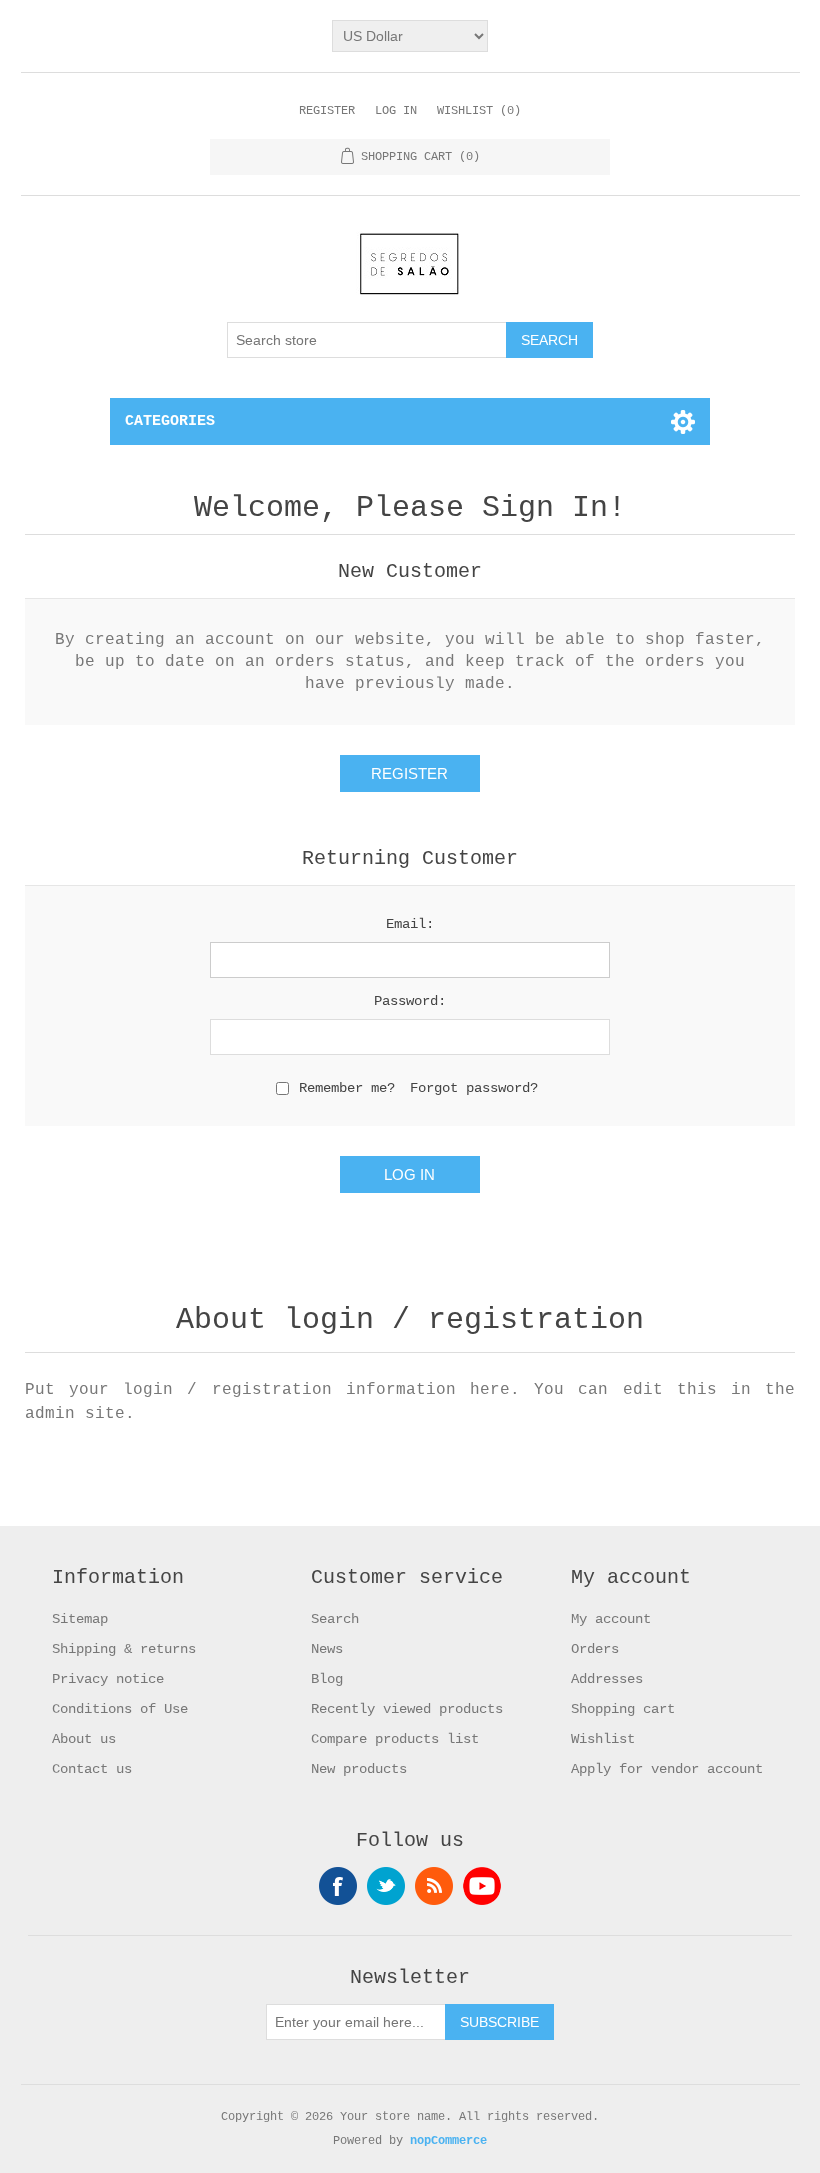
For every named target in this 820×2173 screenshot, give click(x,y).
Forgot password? (474, 1088)
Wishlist (603, 1739)
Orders (595, 1649)
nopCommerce (448, 2141)
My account (611, 1619)
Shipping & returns (124, 1649)
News (327, 1649)
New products (359, 1769)
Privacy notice (108, 1679)
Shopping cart (623, 1709)
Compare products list (395, 1739)
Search (335, 1619)
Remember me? (347, 1088)
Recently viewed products (407, 1709)
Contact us (92, 1769)
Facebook (338, 1886)
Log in (396, 111)
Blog (327, 1679)
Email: (410, 924)
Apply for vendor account (667, 1769)
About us (84, 1739)
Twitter (386, 1886)
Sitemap (80, 1619)
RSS (434, 1886)
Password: (410, 1001)
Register (327, 111)
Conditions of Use (120, 1709)
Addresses (607, 1679)
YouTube (482, 1886)
